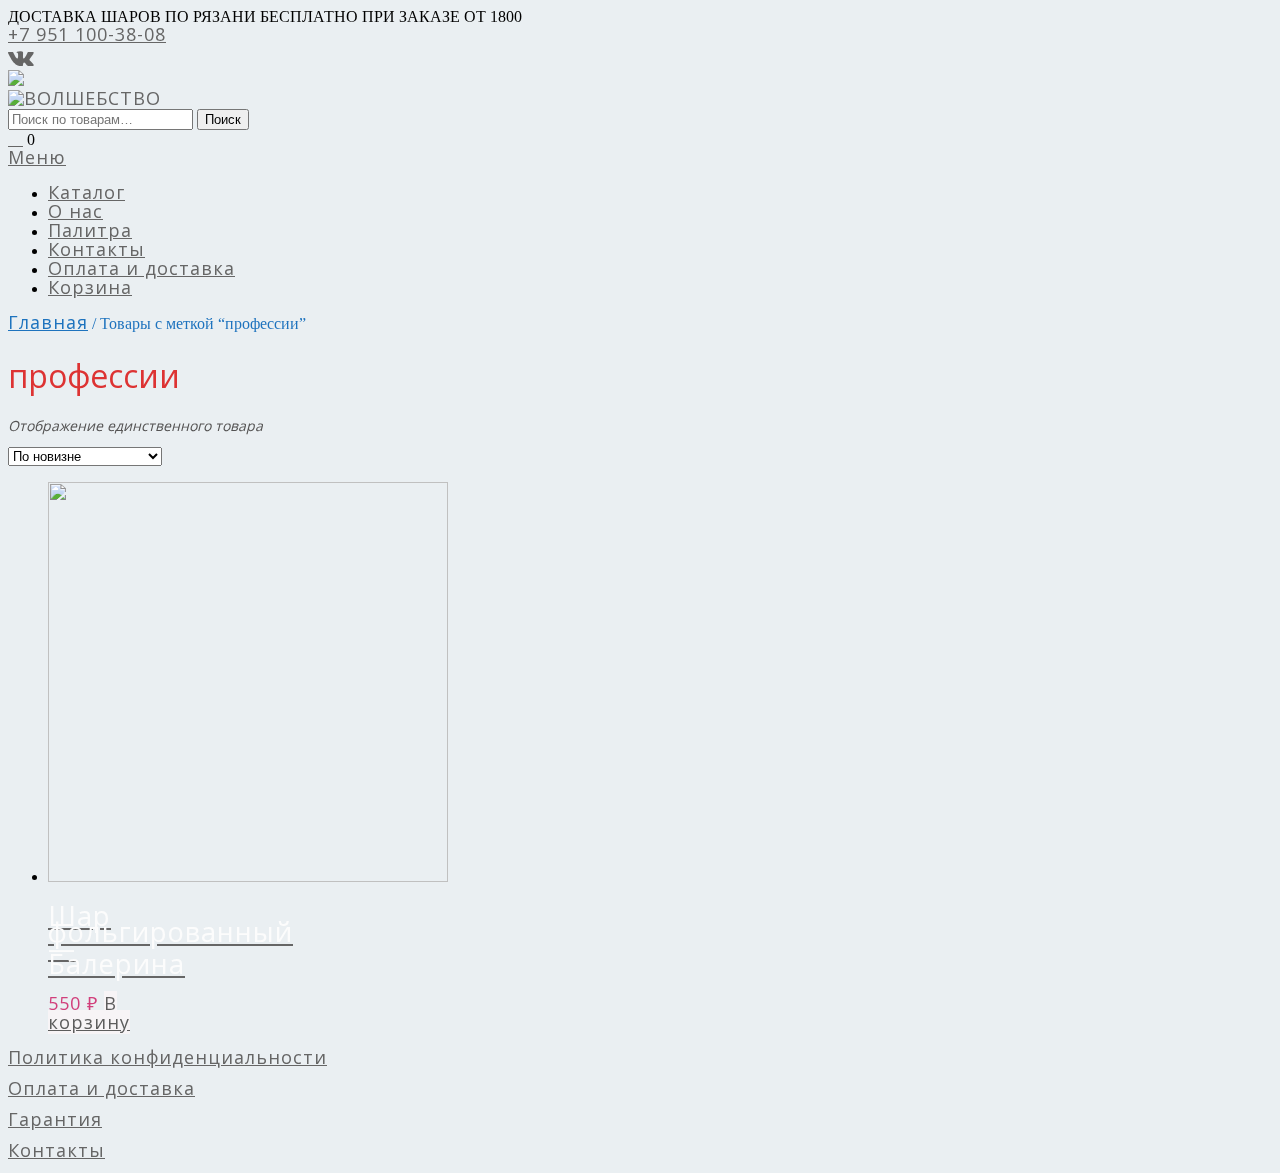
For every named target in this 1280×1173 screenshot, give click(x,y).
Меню (37, 157)
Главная (48, 322)
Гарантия (55, 1119)
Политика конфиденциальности (167, 1057)
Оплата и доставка (141, 268)
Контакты (96, 249)
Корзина (90, 287)
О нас (75, 211)
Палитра (90, 230)
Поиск (223, 119)
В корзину (89, 1012)
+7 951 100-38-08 (87, 34)
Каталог (86, 192)
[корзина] (15, 138)
